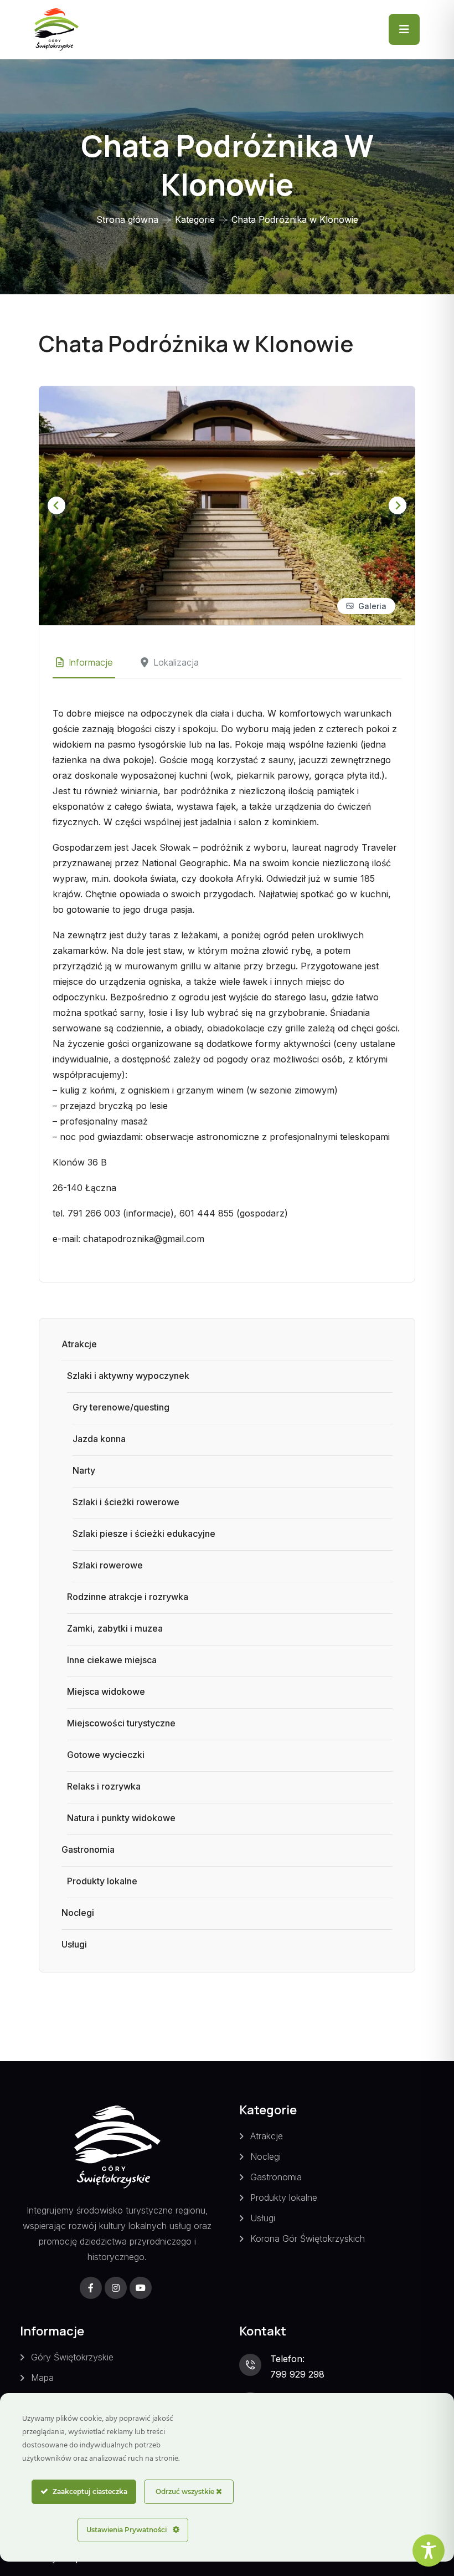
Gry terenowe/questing (121, 1407)
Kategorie (195, 219)
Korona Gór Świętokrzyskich (308, 2238)
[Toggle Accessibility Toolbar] (429, 2551)
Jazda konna (99, 1439)
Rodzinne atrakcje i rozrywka (128, 1597)
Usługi (74, 1944)
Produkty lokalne (102, 1881)
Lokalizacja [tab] (176, 662)
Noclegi (78, 1913)
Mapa (42, 2378)
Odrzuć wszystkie (186, 2491)
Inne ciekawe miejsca (112, 1660)
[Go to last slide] (56, 505)
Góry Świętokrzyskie (72, 2357)
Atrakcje (79, 1344)
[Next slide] (398, 505)
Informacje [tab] (91, 662)
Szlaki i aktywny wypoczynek (128, 1376)
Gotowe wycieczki (106, 1755)
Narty (84, 1470)
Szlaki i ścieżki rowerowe (126, 1502)
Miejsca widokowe (106, 1691)
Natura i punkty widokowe (121, 1818)
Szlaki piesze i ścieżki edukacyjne (144, 1534)
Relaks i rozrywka (104, 1786)
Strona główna (127, 219)
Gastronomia (88, 1849)
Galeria (372, 606)
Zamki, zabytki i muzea (115, 1628)
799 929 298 (297, 2374)
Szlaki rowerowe (108, 1565)
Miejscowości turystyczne (121, 1723)
